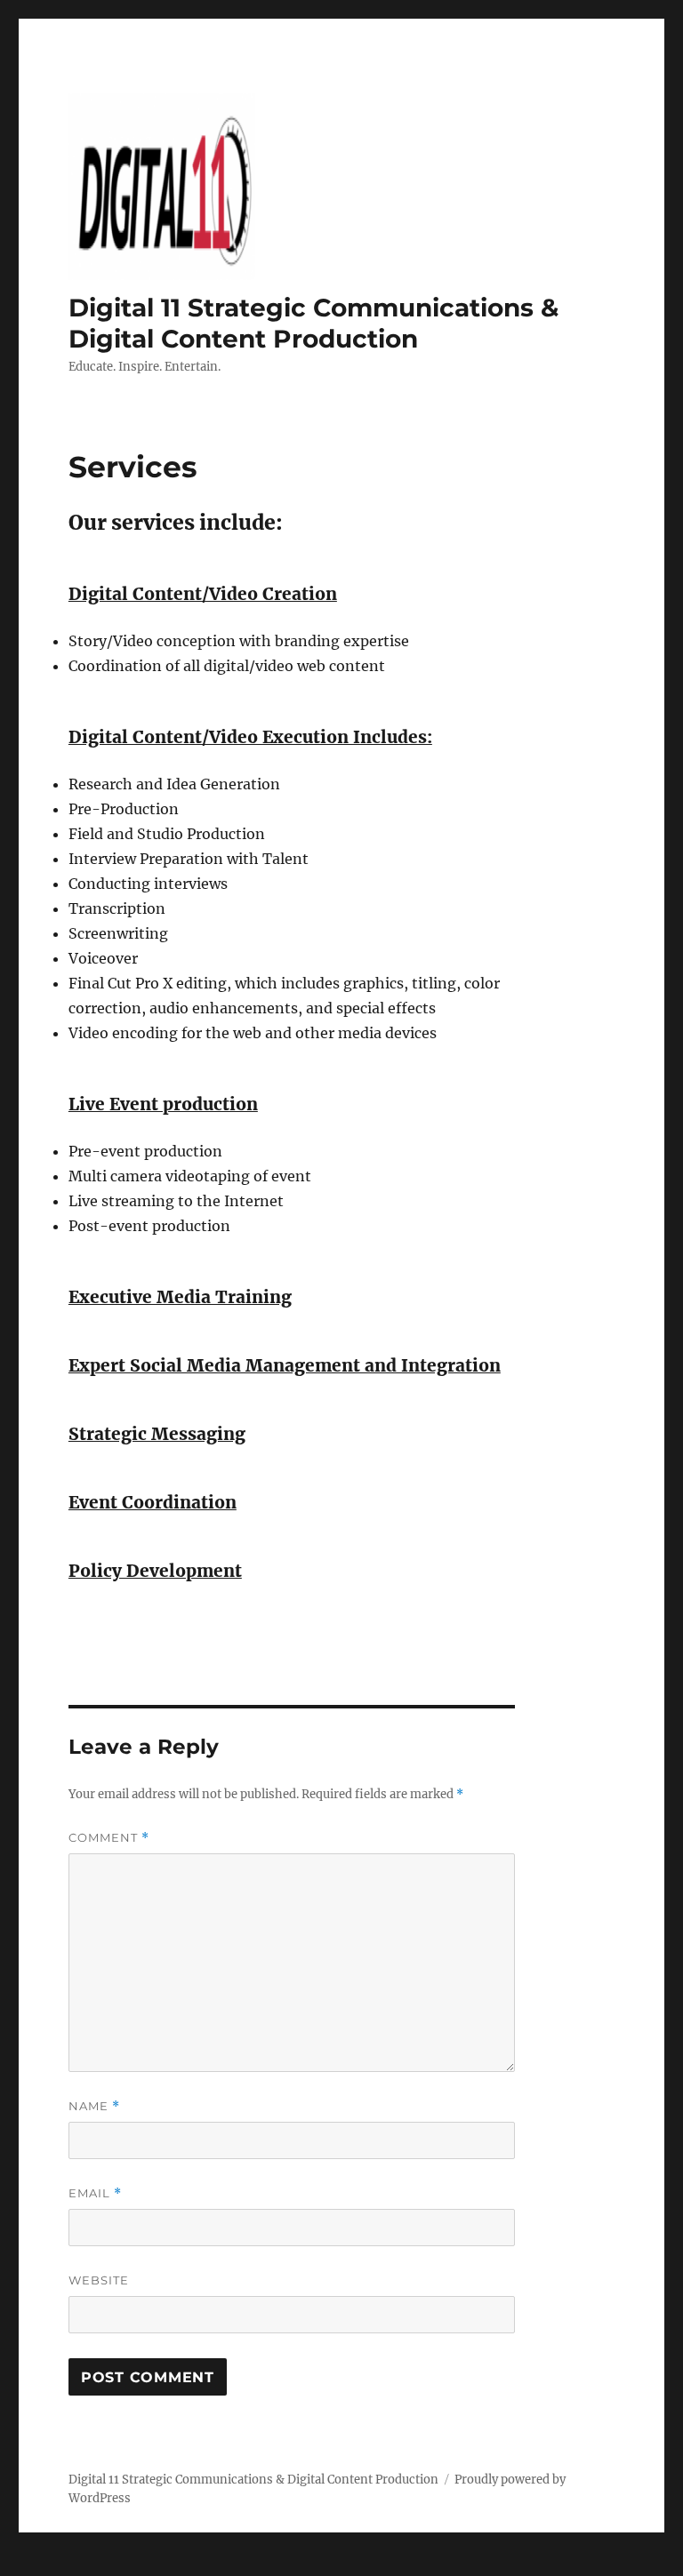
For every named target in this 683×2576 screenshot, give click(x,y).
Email (95, 2193)
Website (99, 2280)
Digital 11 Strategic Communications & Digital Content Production (313, 323)
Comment (109, 1838)
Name (94, 2106)
